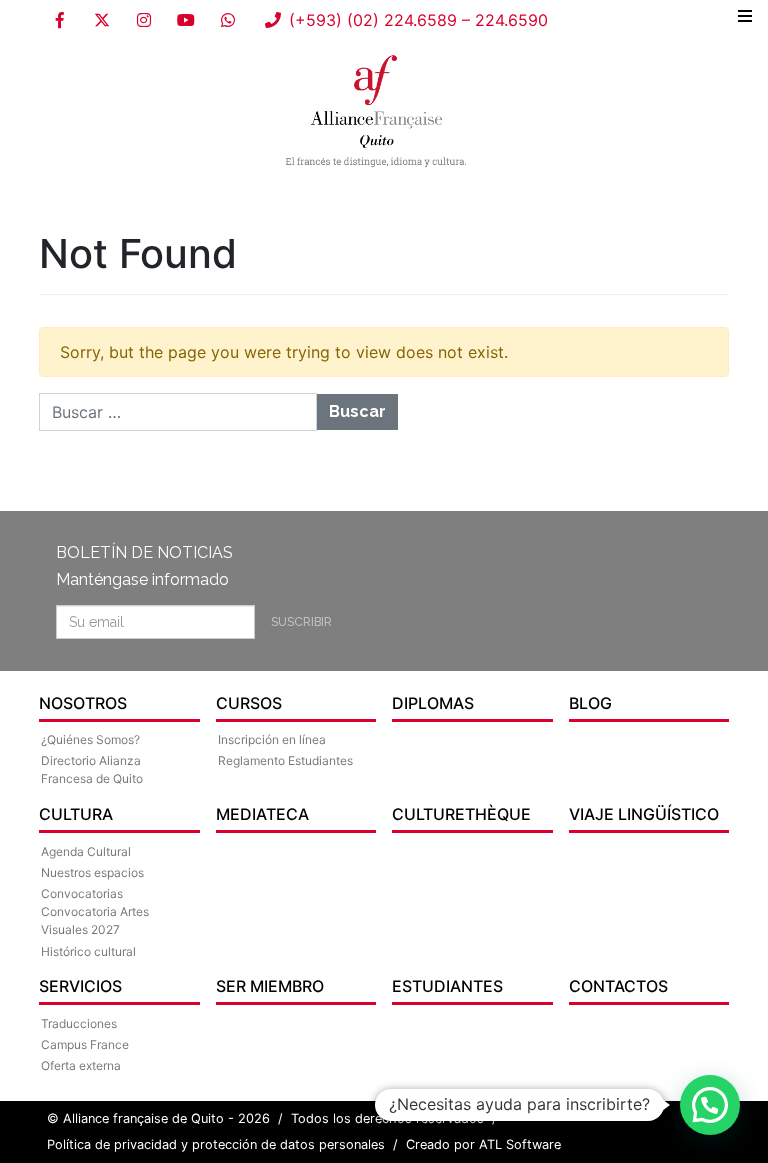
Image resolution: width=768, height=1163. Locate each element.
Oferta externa (81, 1065)
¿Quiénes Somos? (90, 739)
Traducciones (79, 1023)
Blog (590, 703)
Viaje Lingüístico (644, 814)
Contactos (618, 986)
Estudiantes (447, 986)
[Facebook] (60, 20)
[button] (710, 1105)
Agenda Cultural (86, 851)
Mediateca (262, 814)
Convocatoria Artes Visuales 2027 (95, 920)
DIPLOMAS (433, 703)
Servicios (80, 986)
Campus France (85, 1044)
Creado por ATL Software (483, 1144)
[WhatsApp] (228, 20)
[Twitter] (102, 20)
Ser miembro (270, 986)
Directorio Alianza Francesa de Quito (92, 769)
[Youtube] (186, 20)
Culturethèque (461, 814)
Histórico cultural (88, 951)
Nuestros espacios (92, 872)
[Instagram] (144, 20)
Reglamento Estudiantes (285, 760)
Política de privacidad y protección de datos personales (216, 1144)
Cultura (76, 814)
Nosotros (83, 703)
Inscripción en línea (272, 739)
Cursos (249, 703)
